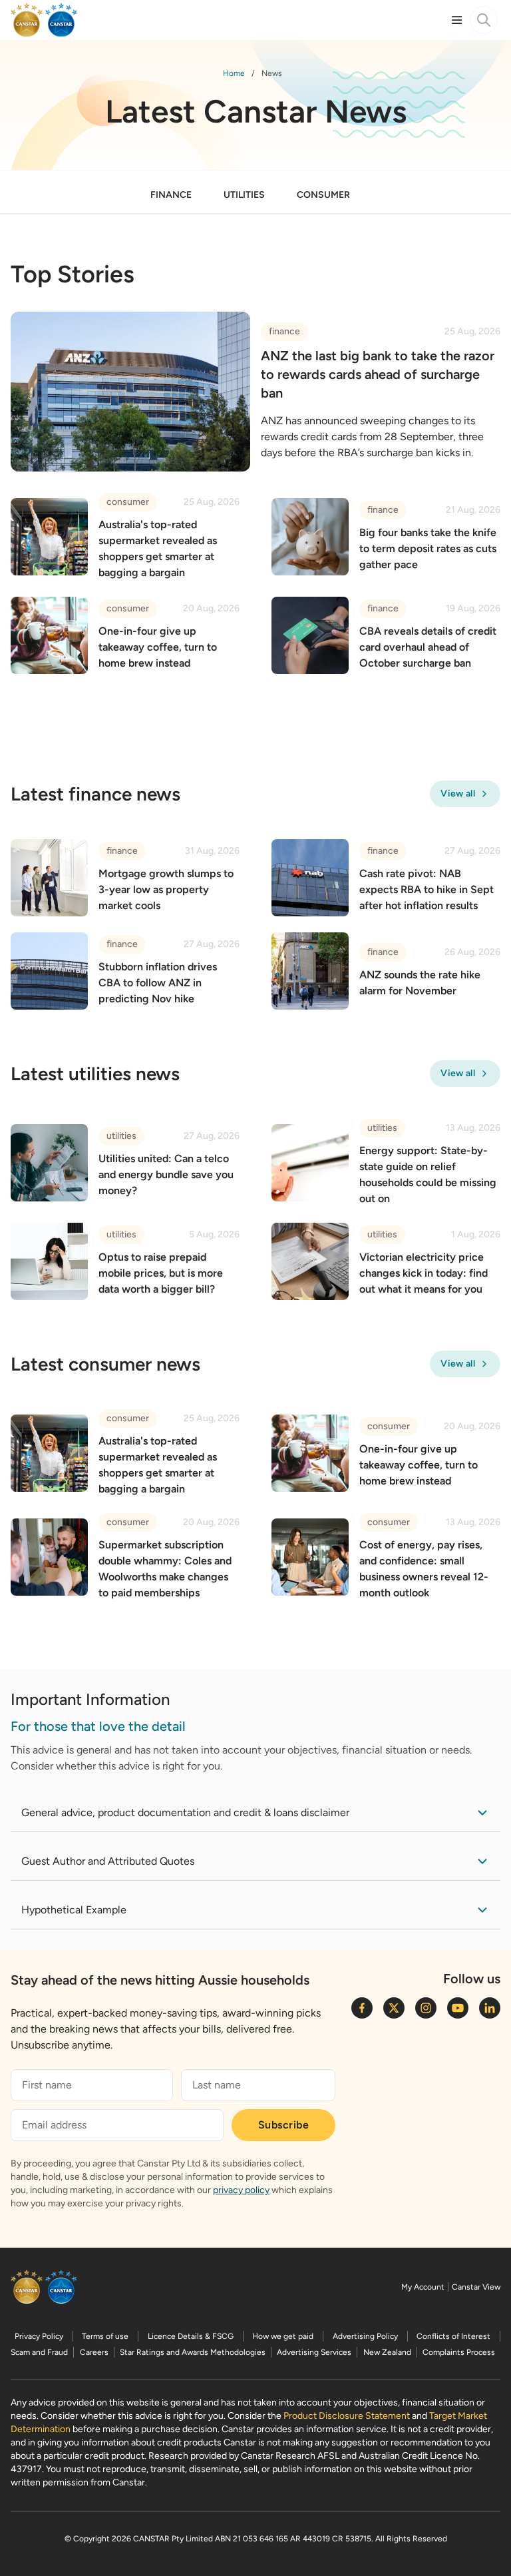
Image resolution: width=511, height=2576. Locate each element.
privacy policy (241, 2190)
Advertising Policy (365, 2336)
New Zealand (387, 2352)
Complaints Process (459, 2352)
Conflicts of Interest (453, 2336)
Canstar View (476, 2287)
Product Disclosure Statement (347, 2416)
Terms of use (105, 2336)
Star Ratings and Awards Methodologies (193, 2352)
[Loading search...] (484, 20)
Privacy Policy (39, 2336)
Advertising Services (314, 2352)
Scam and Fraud (39, 2352)
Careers (94, 2352)
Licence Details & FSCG (191, 2336)
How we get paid (283, 2336)
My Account (423, 2287)
